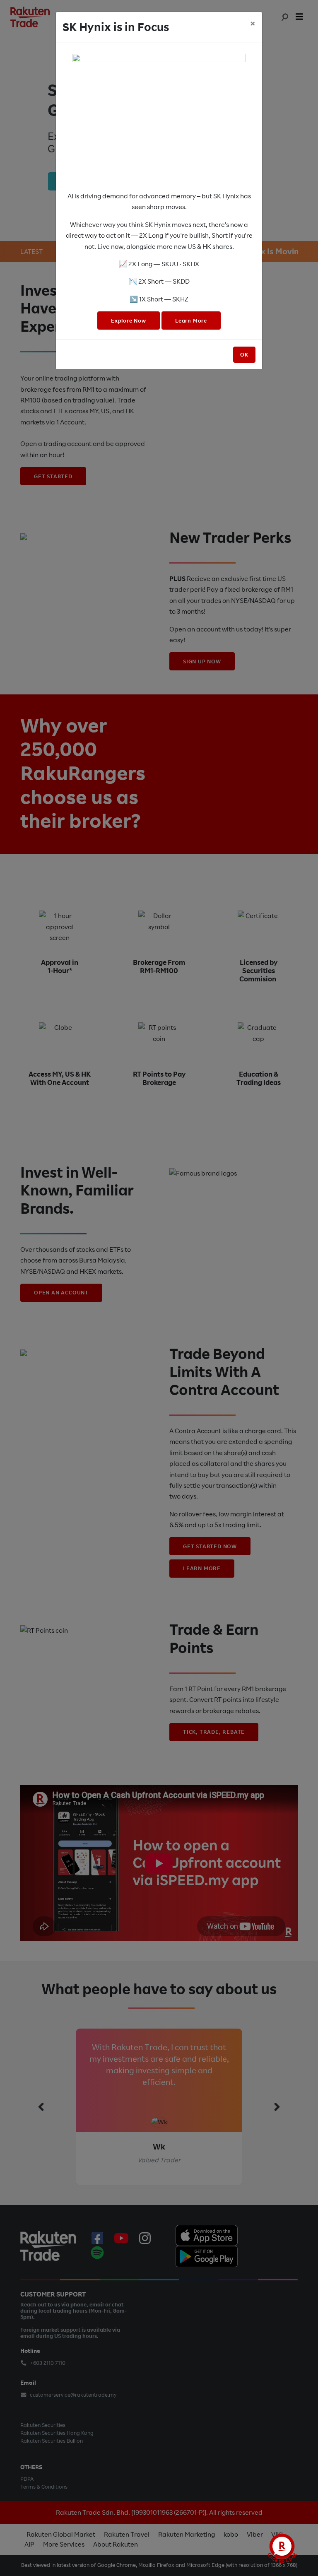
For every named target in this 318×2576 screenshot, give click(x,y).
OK (244, 355)
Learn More (191, 321)
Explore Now (129, 321)
